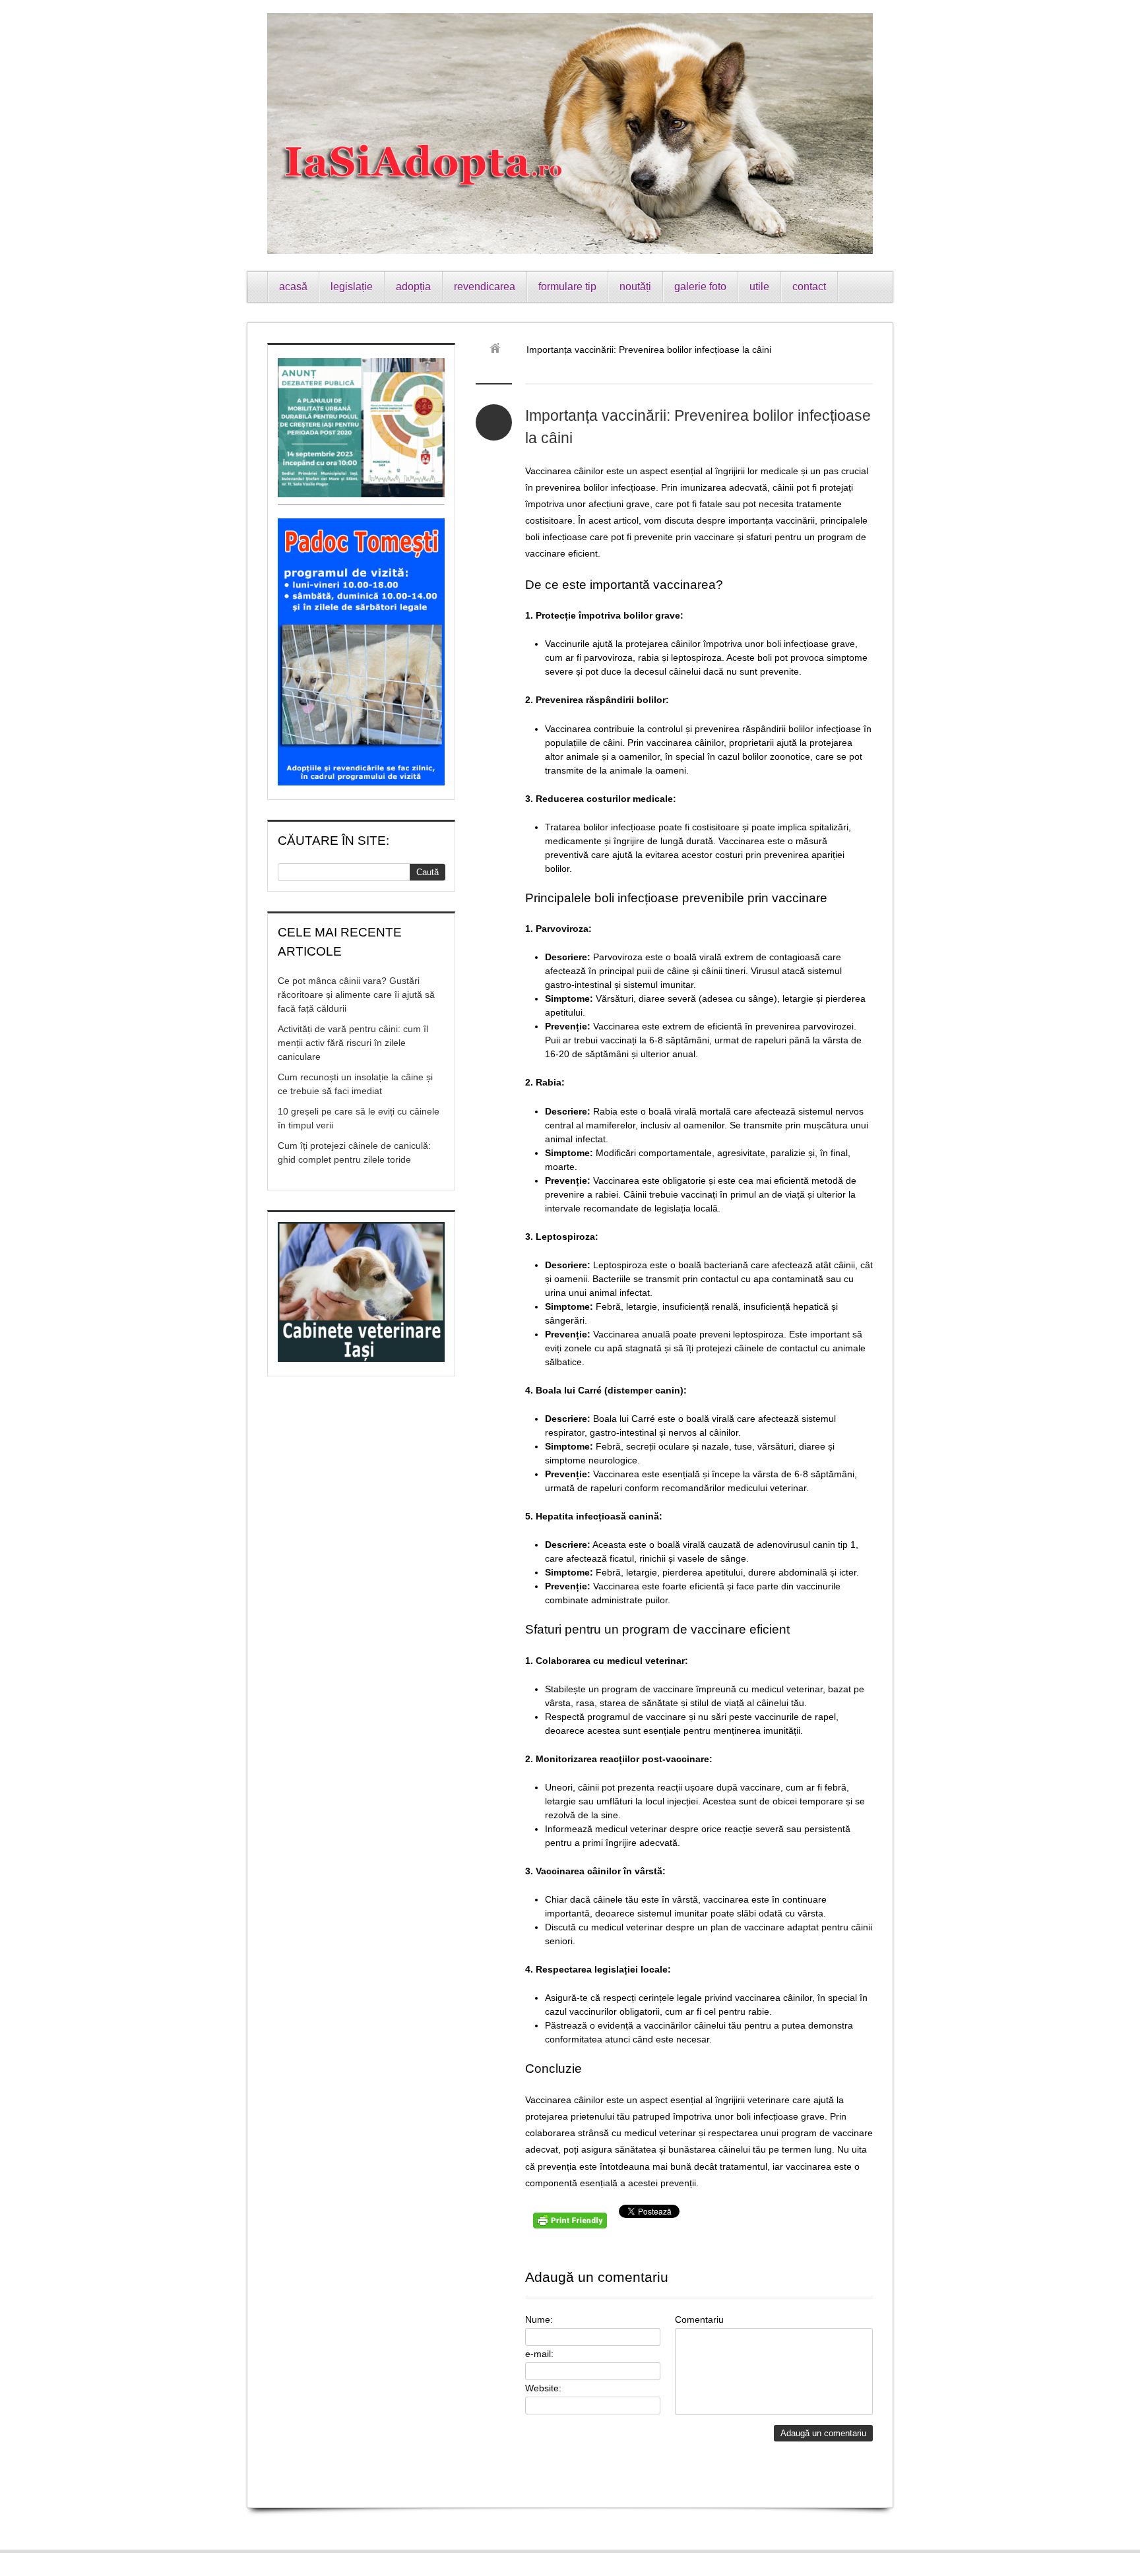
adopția (413, 287)
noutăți (635, 287)
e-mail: (539, 2354)
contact (809, 287)
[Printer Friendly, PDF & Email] (572, 2225)
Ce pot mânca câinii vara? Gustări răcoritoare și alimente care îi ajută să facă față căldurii (356, 995)
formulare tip (567, 287)
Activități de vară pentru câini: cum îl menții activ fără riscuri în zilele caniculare (353, 1043)
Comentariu (699, 2319)
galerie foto (700, 287)
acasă (293, 287)
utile (759, 287)
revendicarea (485, 287)
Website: (543, 2388)
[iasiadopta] (500, 350)
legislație (352, 287)
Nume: (539, 2319)
